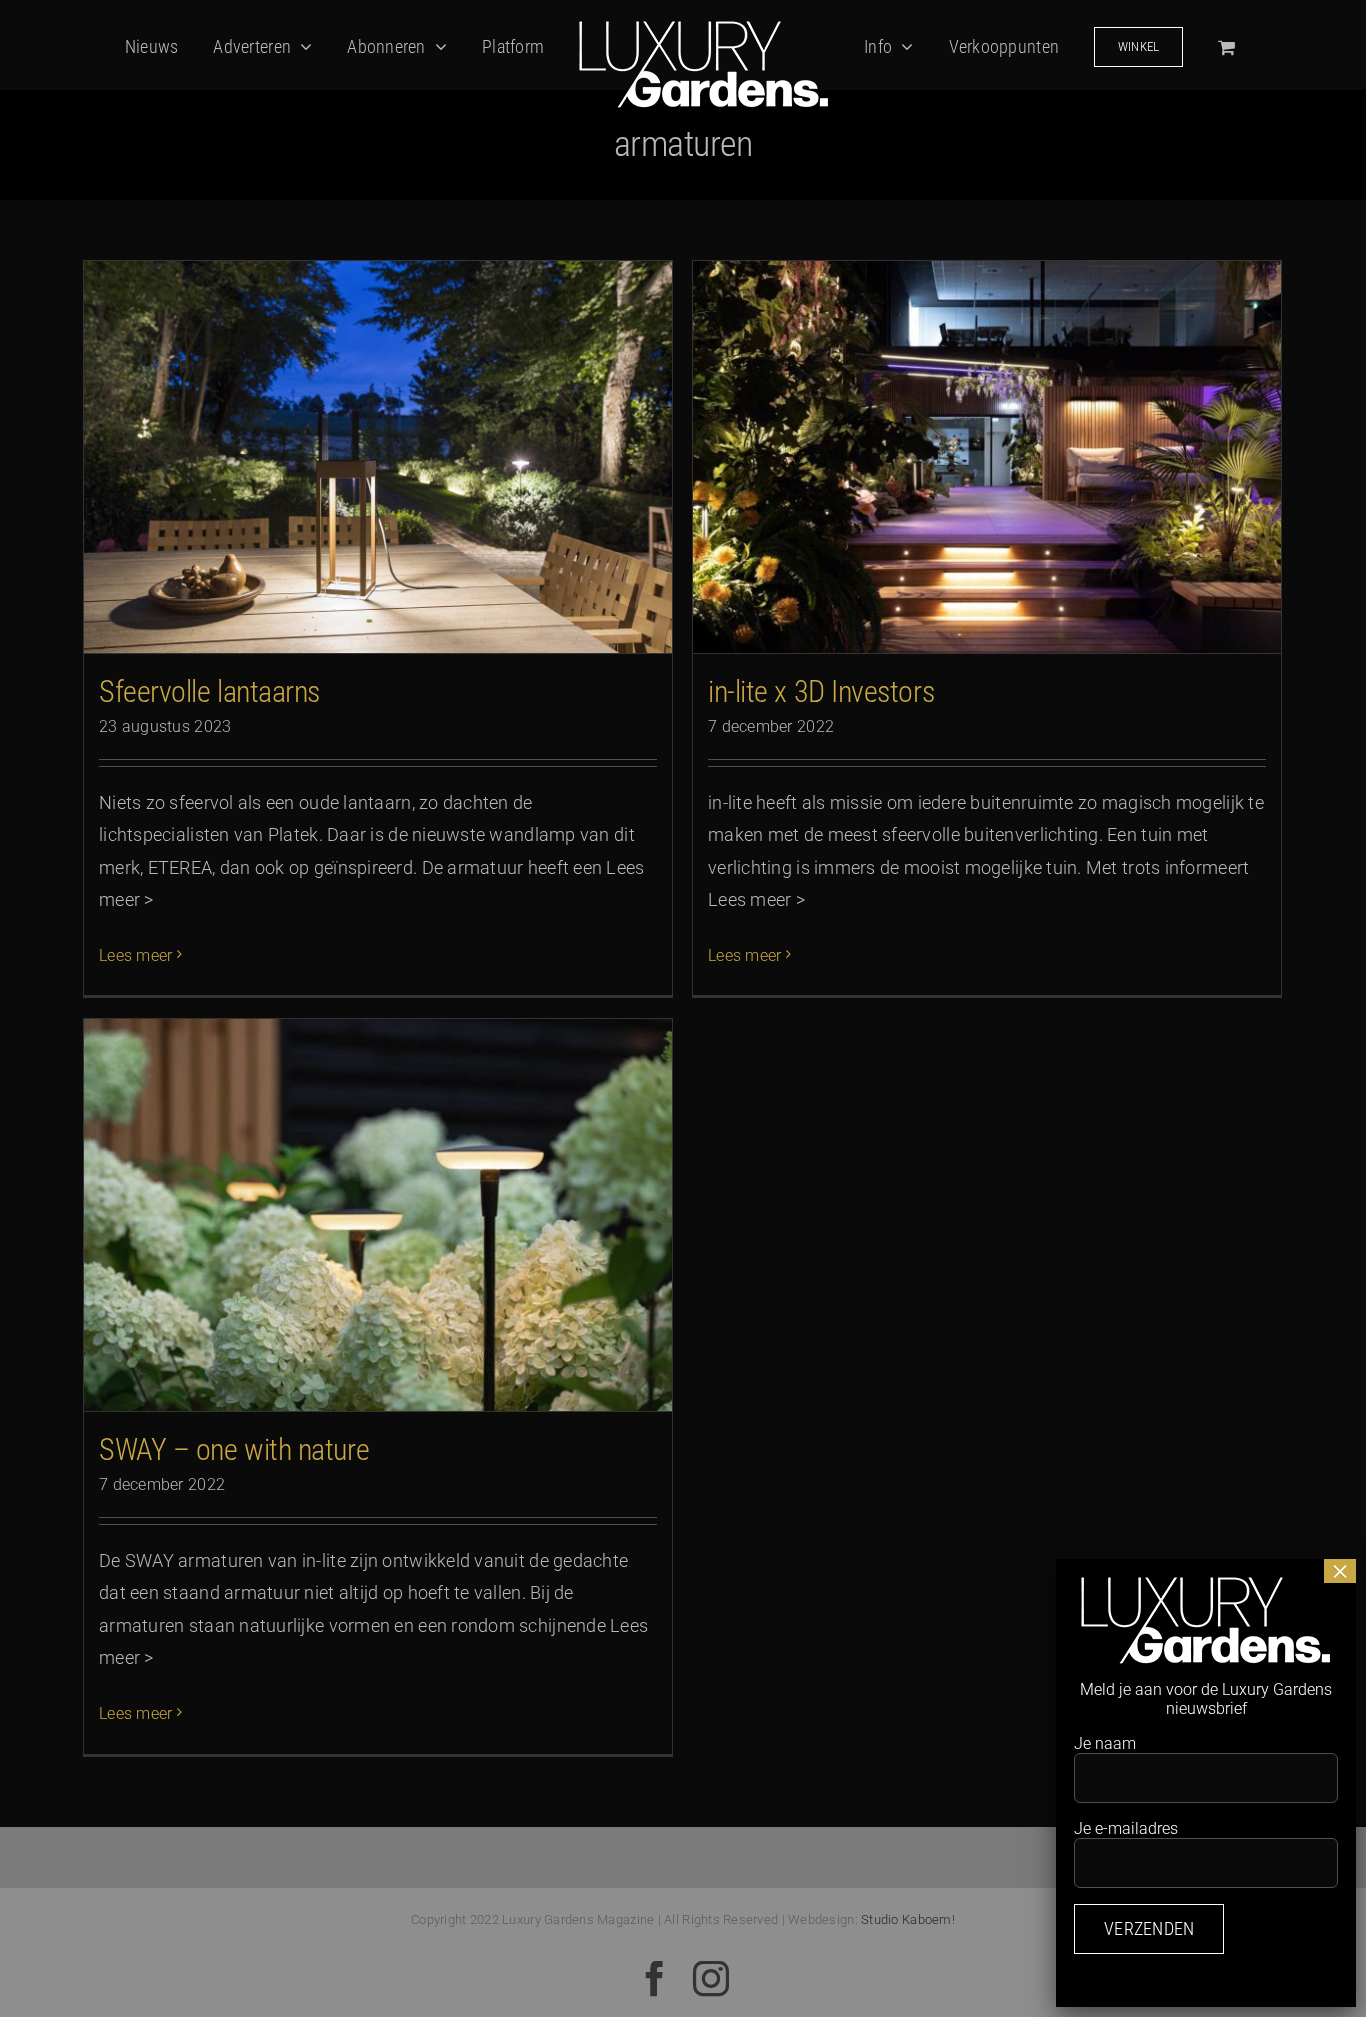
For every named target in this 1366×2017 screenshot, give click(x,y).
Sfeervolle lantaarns (209, 691)
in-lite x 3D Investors (821, 691)
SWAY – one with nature (234, 1449)
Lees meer (135, 955)
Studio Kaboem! (908, 1919)
